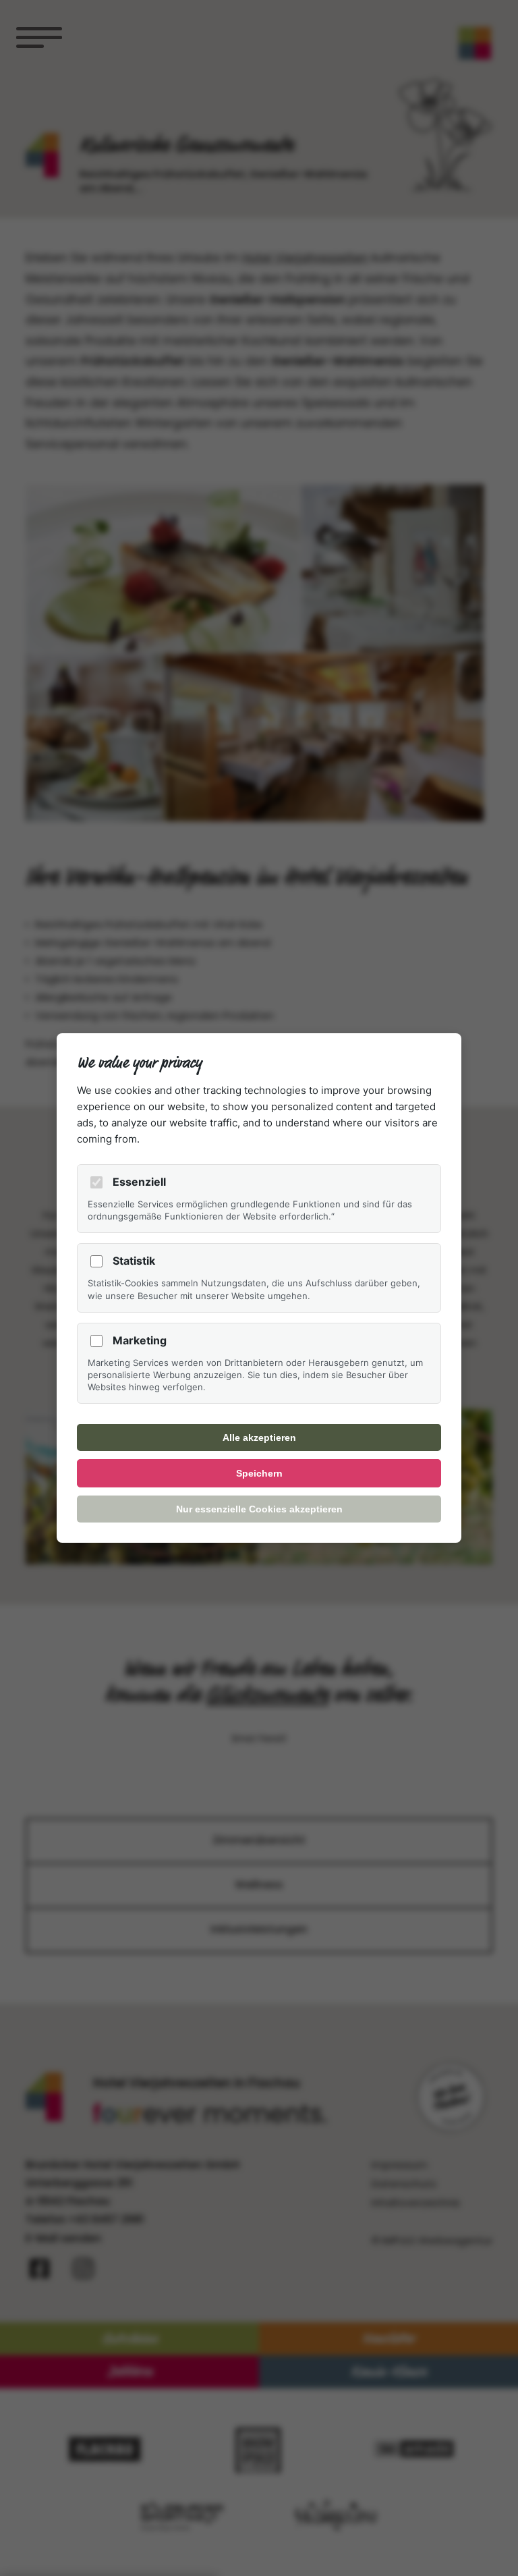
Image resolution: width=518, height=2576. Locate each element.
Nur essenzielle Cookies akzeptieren (259, 1509)
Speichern (259, 1473)
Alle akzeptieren (259, 1437)
